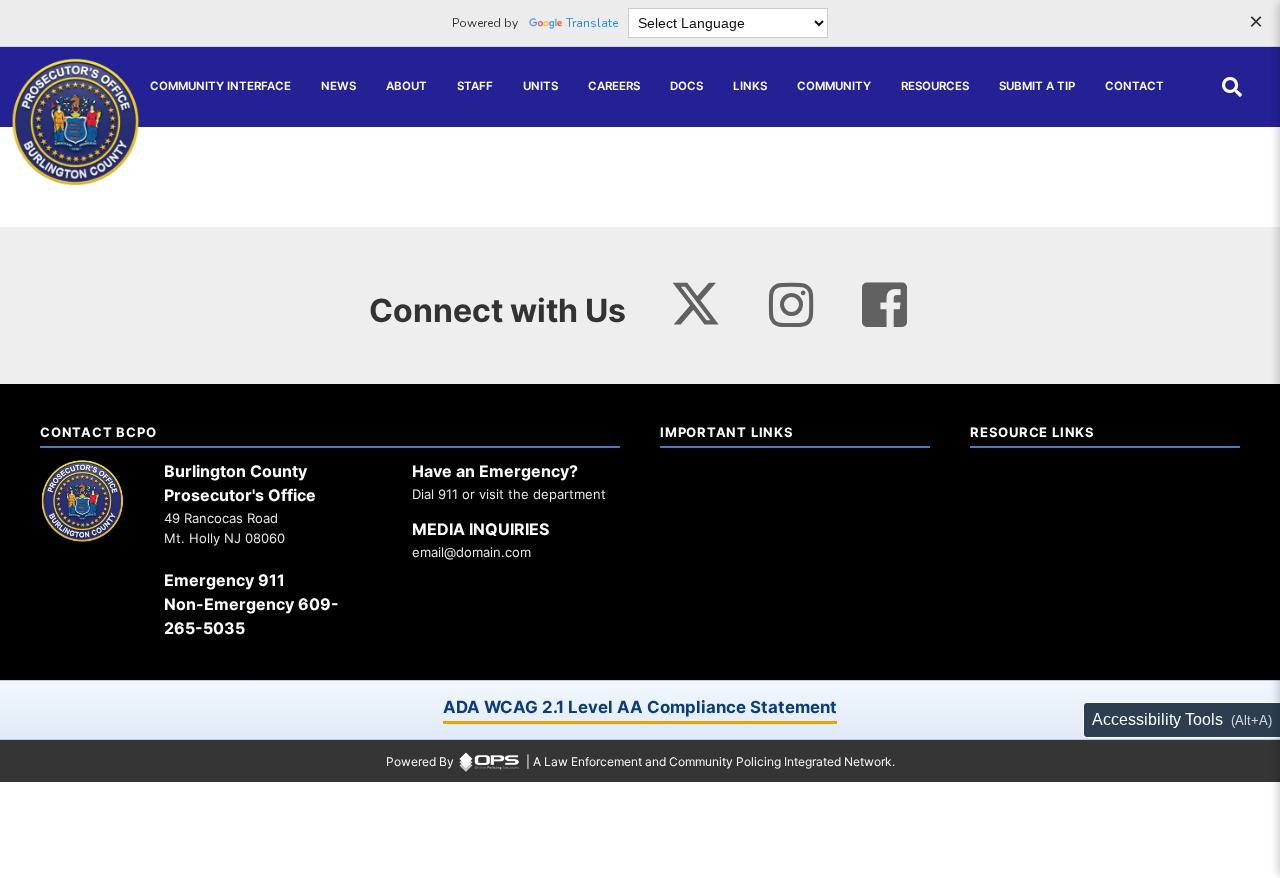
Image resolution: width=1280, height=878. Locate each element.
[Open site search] (1232, 87)
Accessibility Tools (1157, 719)
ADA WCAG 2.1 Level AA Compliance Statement (640, 707)
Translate (592, 23)
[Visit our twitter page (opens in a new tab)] (695, 298)
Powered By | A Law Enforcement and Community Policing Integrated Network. (640, 761)
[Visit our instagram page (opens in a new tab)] (791, 304)
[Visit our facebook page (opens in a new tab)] (884, 304)
